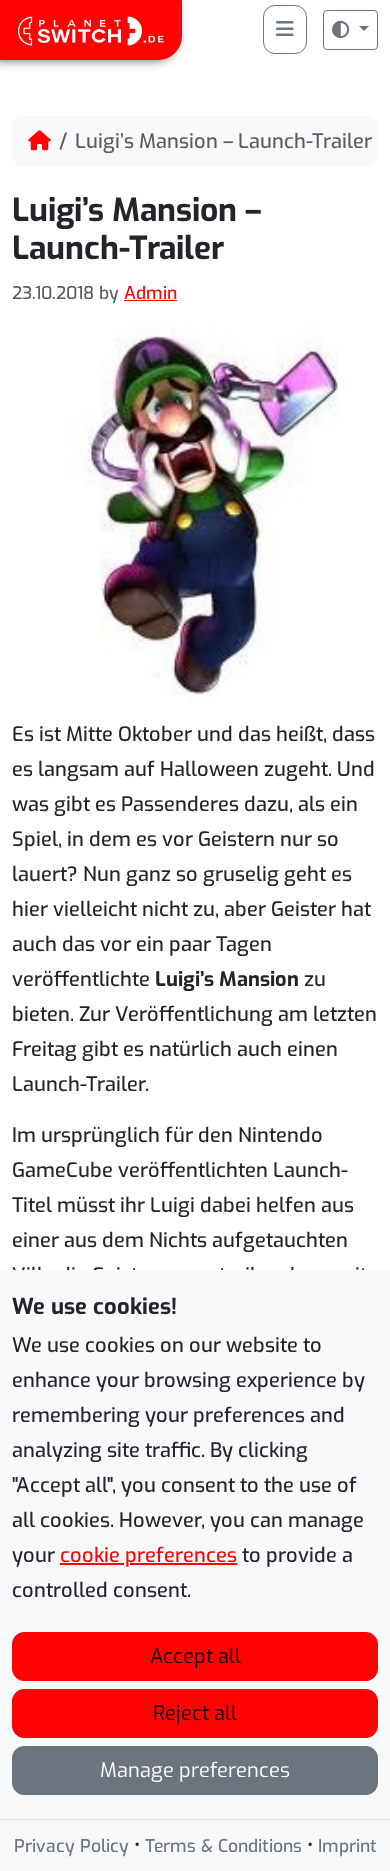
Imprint (347, 1846)
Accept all (195, 1656)
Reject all (195, 1713)
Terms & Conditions (223, 1846)
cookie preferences (148, 1555)
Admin (150, 293)
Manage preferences (195, 1770)
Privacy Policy (71, 1846)
